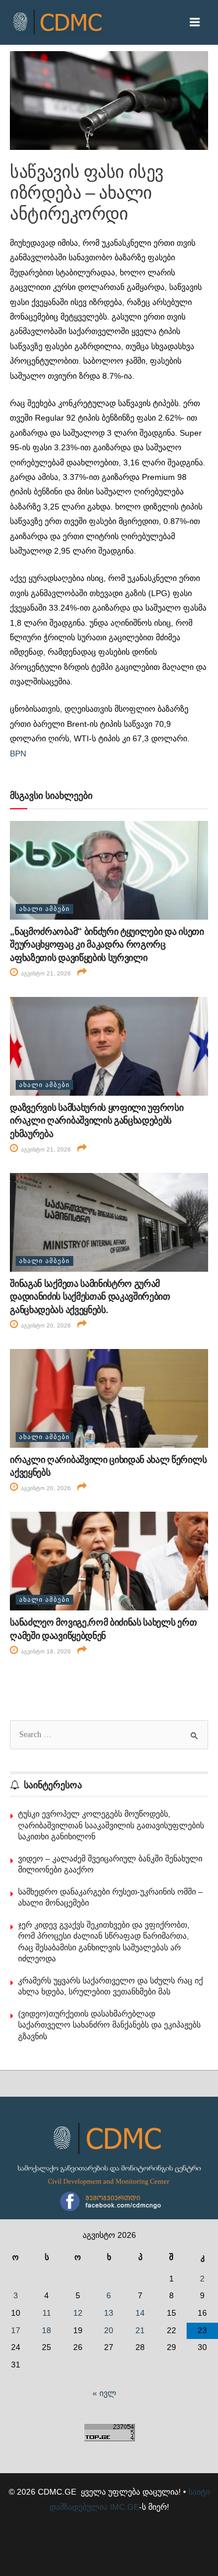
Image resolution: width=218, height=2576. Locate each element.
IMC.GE (124, 2507)
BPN (18, 754)
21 (140, 2331)
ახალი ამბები (44, 909)
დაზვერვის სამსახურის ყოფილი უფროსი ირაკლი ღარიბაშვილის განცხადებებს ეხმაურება (97, 1121)
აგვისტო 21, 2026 (45, 973)
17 (16, 2331)
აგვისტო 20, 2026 (45, 1325)
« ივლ (104, 2393)
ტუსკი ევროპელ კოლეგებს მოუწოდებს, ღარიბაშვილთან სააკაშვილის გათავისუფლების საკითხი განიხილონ (111, 1825)
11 (47, 2313)
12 (78, 2313)
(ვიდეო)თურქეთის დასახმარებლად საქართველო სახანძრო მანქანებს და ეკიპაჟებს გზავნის (109, 2025)
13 (109, 2313)
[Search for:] (109, 1734)
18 (47, 2331)
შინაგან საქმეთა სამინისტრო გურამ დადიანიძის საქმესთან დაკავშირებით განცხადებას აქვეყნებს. (90, 1297)
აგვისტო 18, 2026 (45, 1651)
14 (140, 2313)
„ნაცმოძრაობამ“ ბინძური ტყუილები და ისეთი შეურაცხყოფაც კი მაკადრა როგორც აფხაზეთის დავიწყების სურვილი (107, 945)
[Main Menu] (195, 22)
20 (109, 2331)
